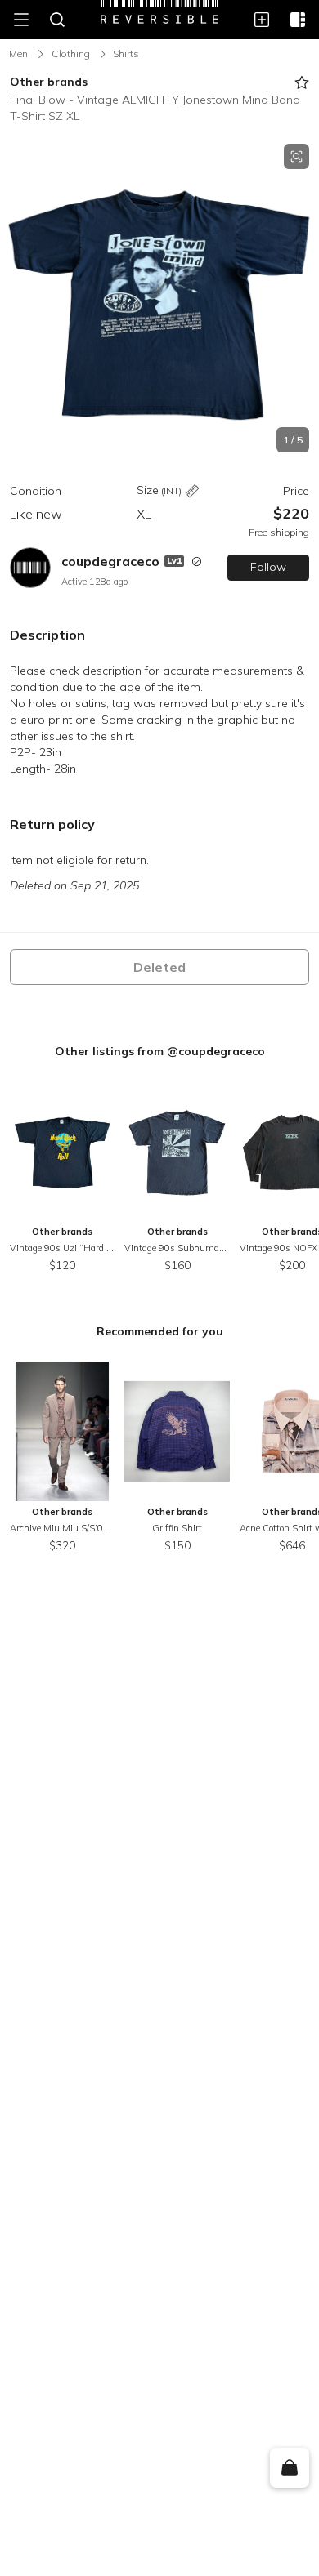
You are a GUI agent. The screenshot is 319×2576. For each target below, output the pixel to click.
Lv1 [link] (174, 561)
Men (18, 53)
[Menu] (21, 20)
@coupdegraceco (216, 1051)
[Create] (262, 20)
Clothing (71, 53)
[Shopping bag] (289, 2468)
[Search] (57, 20)
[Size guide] (192, 491)
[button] (159, 298)
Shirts (126, 53)
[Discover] (298, 20)
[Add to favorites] (302, 82)
